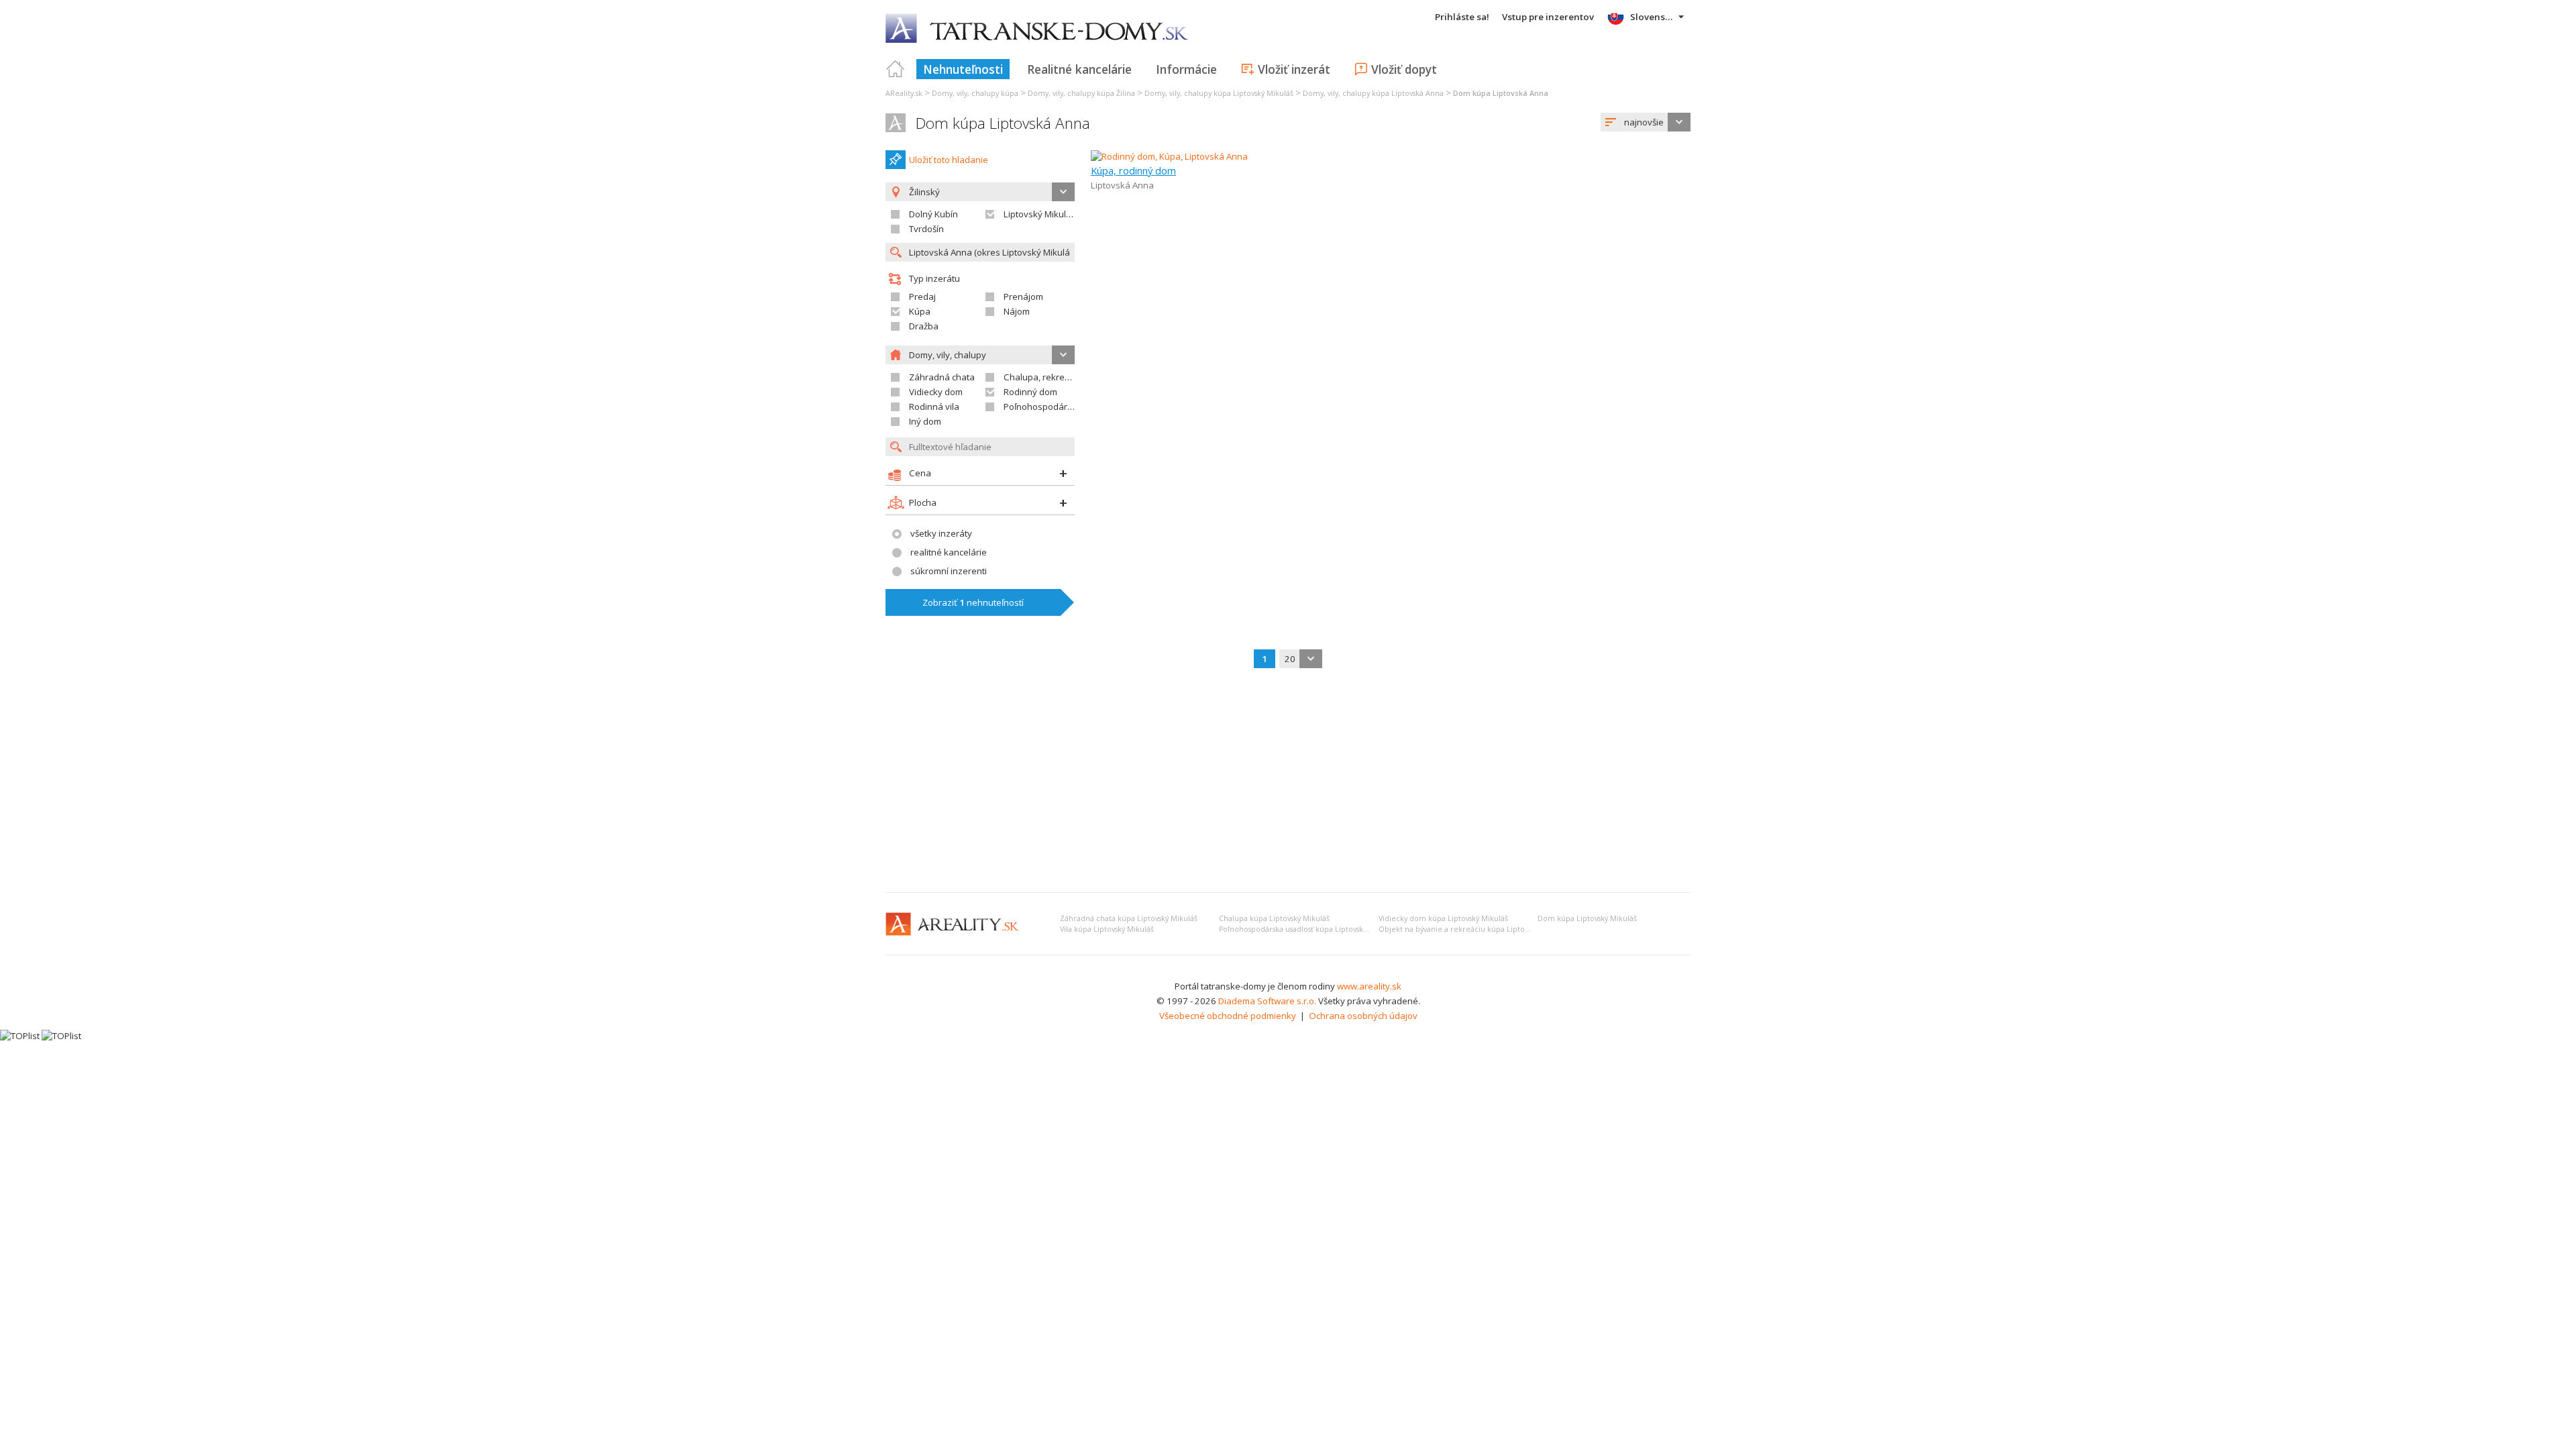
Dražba (924, 326)
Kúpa (920, 311)
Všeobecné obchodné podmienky (1228, 1016)
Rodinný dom (1030, 392)
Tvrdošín (926, 229)
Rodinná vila (934, 407)
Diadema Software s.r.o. (1267, 1001)
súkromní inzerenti (949, 571)
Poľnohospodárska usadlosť (1062, 407)
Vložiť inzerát (1294, 69)
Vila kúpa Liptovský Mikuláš (1107, 929)
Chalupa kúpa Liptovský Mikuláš (1274, 918)
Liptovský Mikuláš (1039, 214)
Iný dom (925, 421)
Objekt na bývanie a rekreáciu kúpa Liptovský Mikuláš (1473, 929)
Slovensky (1653, 17)
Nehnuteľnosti (963, 69)
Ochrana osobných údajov (1363, 1016)
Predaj (922, 297)
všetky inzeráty (941, 533)
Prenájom (1023, 297)
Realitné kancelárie (1079, 69)
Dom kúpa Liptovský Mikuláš (1587, 918)
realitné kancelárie (949, 552)
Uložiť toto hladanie (949, 160)
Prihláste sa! (1462, 17)
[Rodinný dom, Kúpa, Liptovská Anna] (1169, 156)
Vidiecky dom (936, 392)
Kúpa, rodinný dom (1133, 170)
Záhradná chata (942, 377)
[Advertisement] (1288, 782)
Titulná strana (896, 69)
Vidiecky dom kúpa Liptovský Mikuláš (1443, 918)
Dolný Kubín (933, 214)
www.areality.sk (1369, 986)
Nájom (1017, 311)
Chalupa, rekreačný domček (1061, 377)
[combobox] (1646, 122)
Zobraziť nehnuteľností (973, 602)
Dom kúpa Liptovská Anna (1003, 123)
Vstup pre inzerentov (1548, 17)
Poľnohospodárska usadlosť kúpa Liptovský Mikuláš (1307, 929)
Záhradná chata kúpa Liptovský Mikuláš (1129, 918)
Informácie (1186, 69)
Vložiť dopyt (1404, 69)
